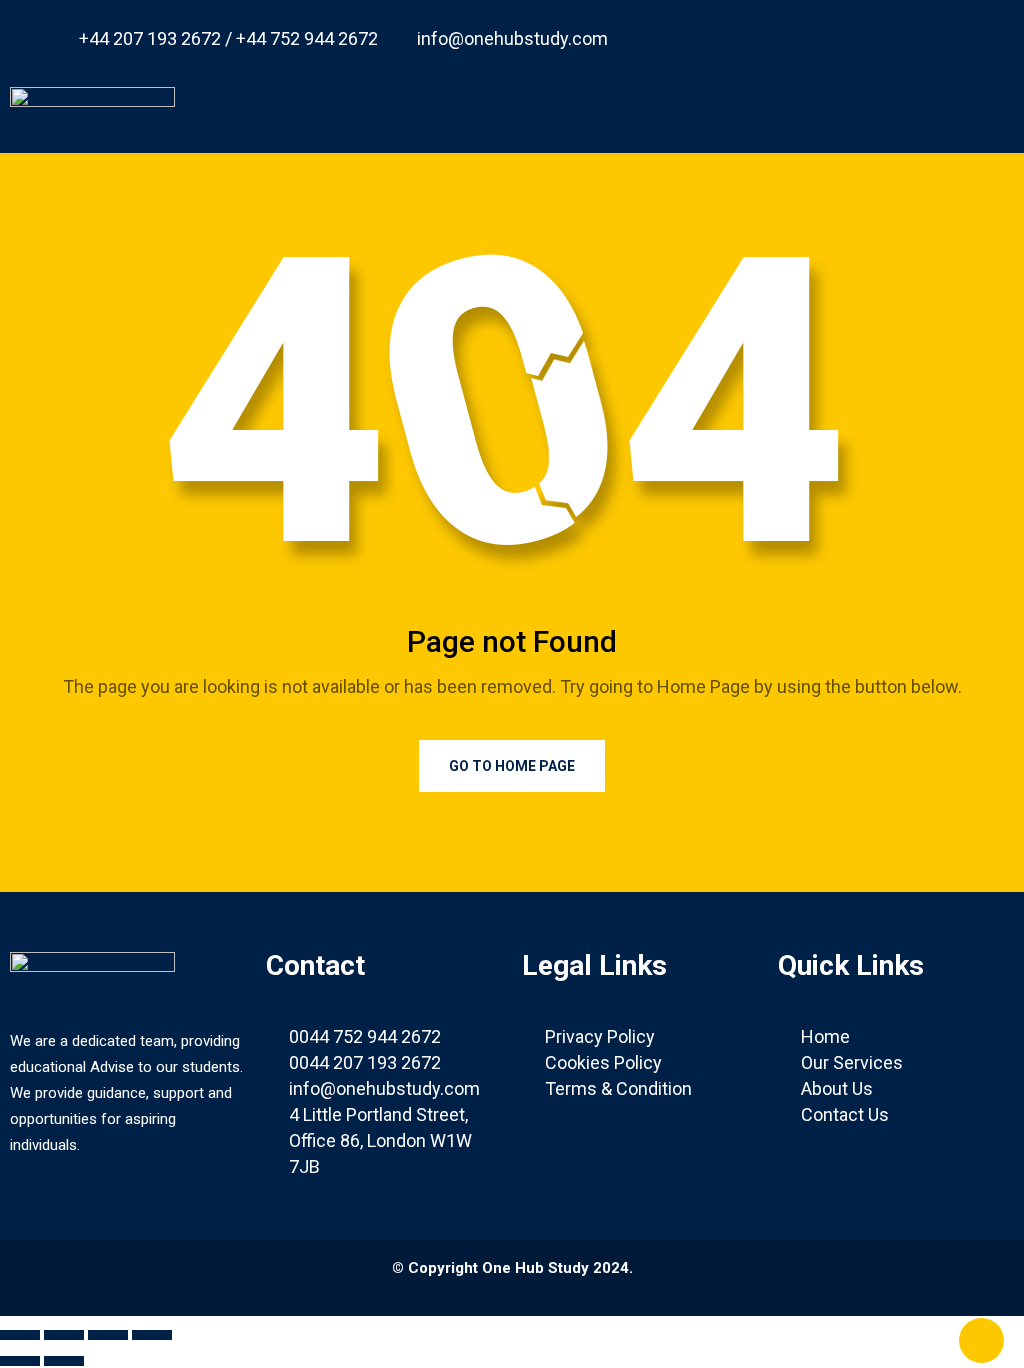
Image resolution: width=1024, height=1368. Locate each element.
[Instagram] (932, 35)
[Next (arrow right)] (64, 1361)
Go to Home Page (512, 766)
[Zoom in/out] (20, 1335)
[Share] (108, 1335)
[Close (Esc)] (152, 1335)
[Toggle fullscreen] (64, 1335)
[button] (664, 105)
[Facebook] (755, 35)
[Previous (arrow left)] (20, 1361)
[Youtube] (814, 35)
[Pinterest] (873, 35)
